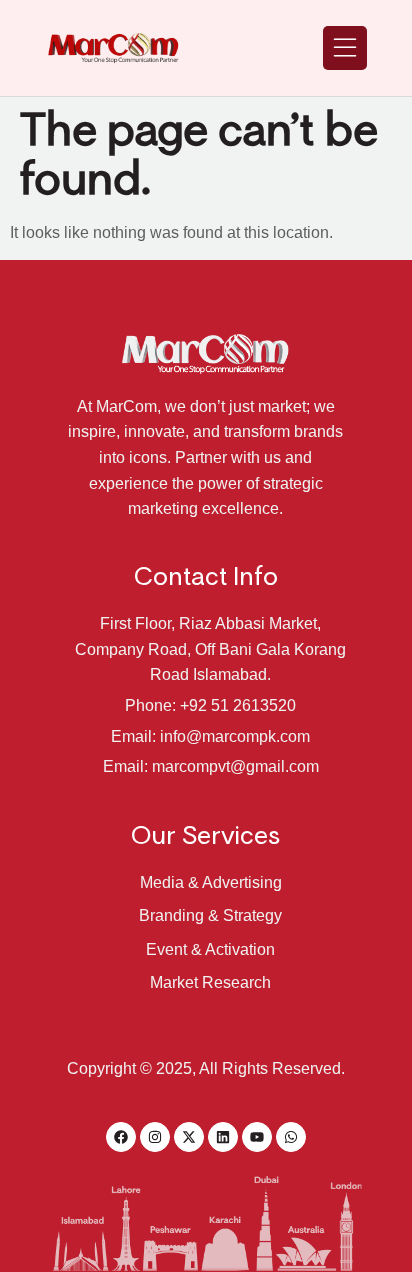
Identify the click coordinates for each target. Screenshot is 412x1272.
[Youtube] (257, 1137)
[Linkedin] (223, 1137)
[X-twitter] (189, 1137)
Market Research (210, 982)
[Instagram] (155, 1137)
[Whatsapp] (291, 1137)
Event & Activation (210, 949)
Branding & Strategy (210, 915)
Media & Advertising (211, 882)
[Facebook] (121, 1137)
